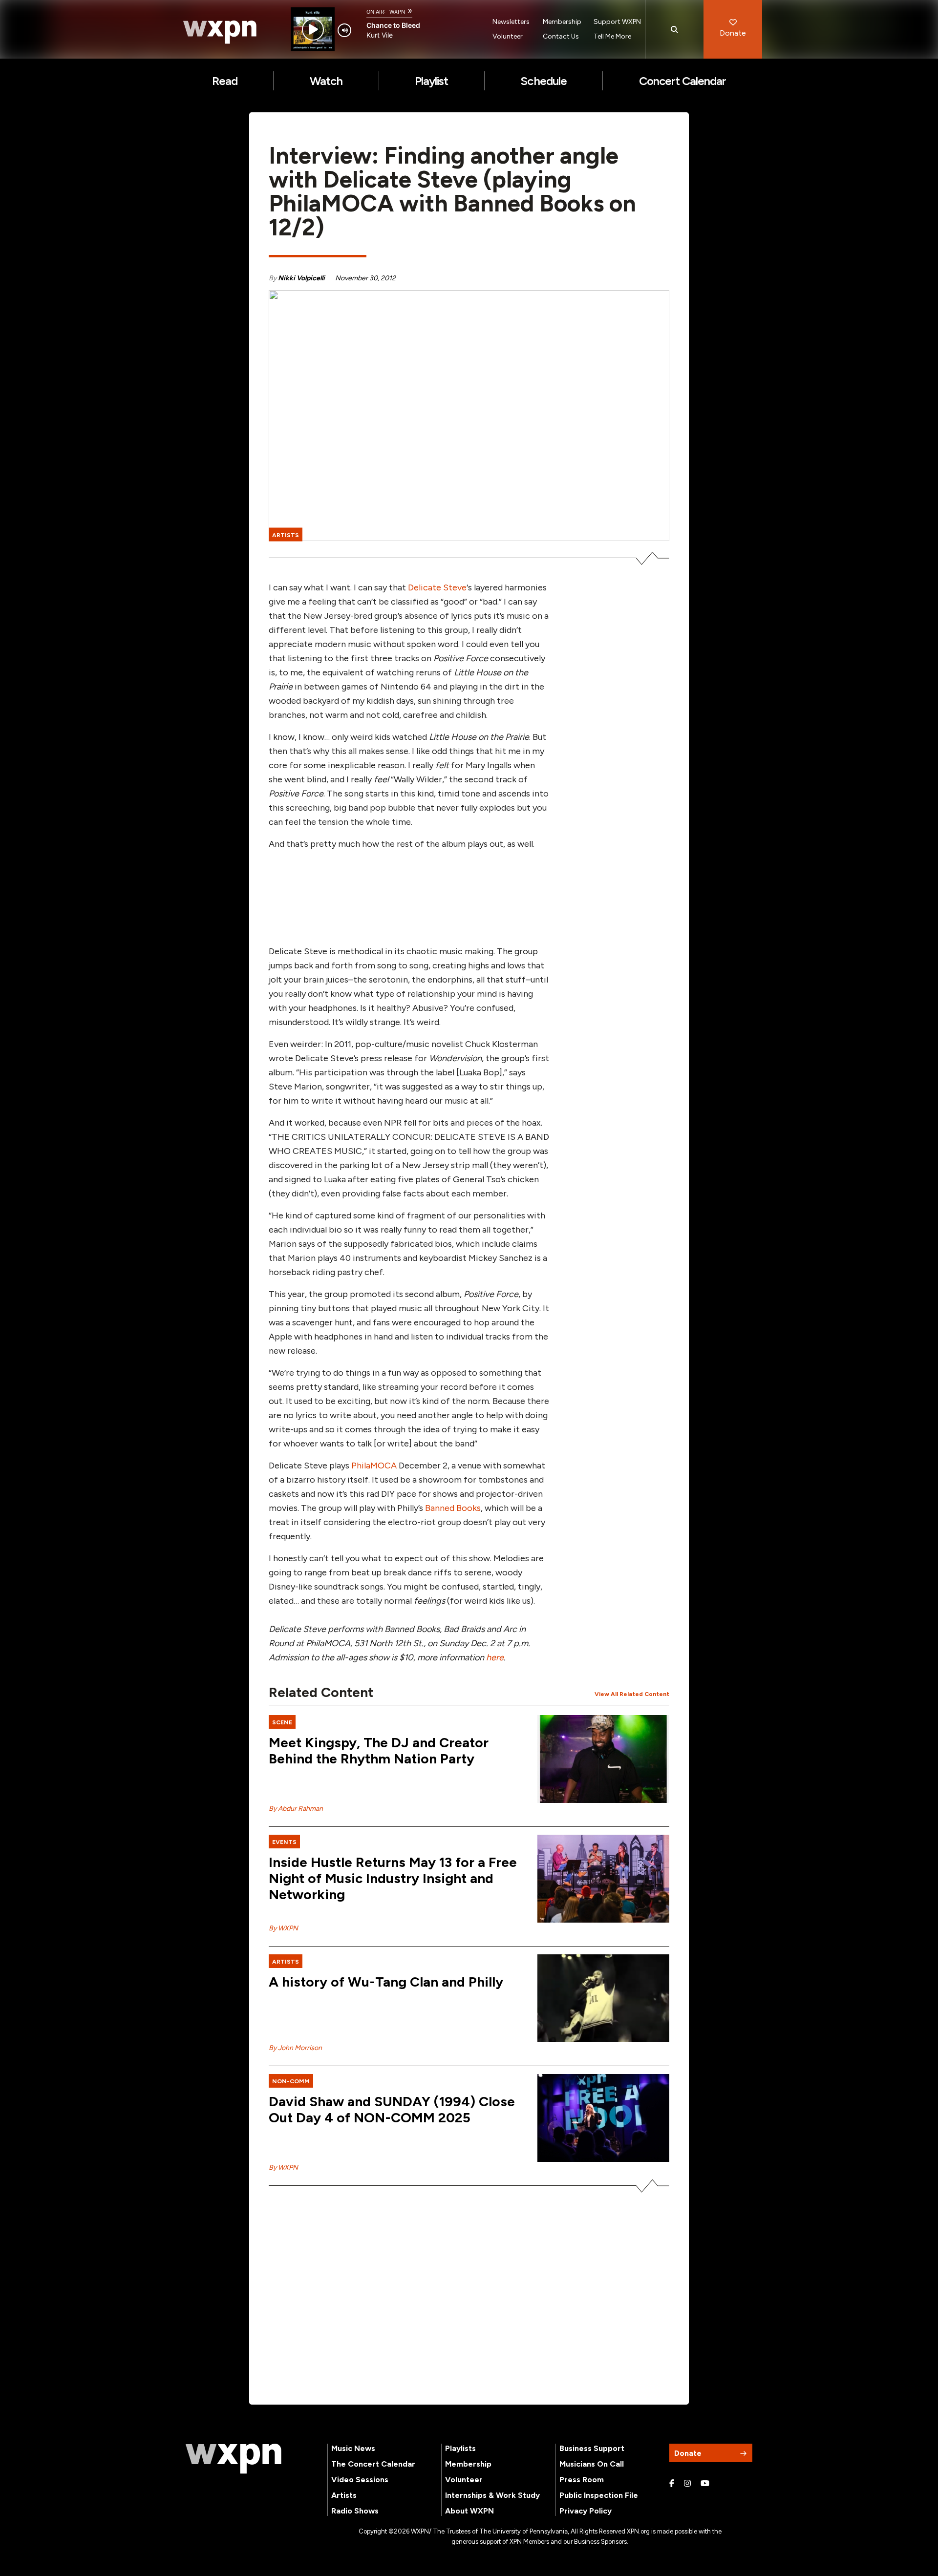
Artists (344, 2495)
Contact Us (561, 36)
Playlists (460, 2448)
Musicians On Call (592, 2464)
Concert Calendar (683, 81)
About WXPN (469, 2511)
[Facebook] (672, 2484)
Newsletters (511, 22)
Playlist (431, 81)
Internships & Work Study (492, 2495)
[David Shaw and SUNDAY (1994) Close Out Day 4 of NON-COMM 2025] (603, 2118)
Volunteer (508, 36)
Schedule (543, 81)
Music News (353, 2448)
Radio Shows (355, 2511)
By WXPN (283, 1928)
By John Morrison (295, 2048)
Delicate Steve (437, 587)
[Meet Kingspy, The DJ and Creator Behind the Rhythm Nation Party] (603, 1759)
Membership (562, 22)
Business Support (592, 2448)
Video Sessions (360, 2480)
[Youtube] (705, 2484)
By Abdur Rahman (296, 1809)
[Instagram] (687, 2484)
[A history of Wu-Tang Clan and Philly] (603, 1998)
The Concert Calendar (373, 2464)
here (495, 1657)
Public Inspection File (599, 2495)
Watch (326, 81)
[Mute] (344, 30)
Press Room (582, 2480)
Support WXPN (617, 22)
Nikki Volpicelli (301, 278)
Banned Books (453, 1508)
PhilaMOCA (374, 1466)
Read (225, 81)
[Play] (313, 30)
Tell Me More (612, 36)
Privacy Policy (586, 2511)
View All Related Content (632, 1694)
